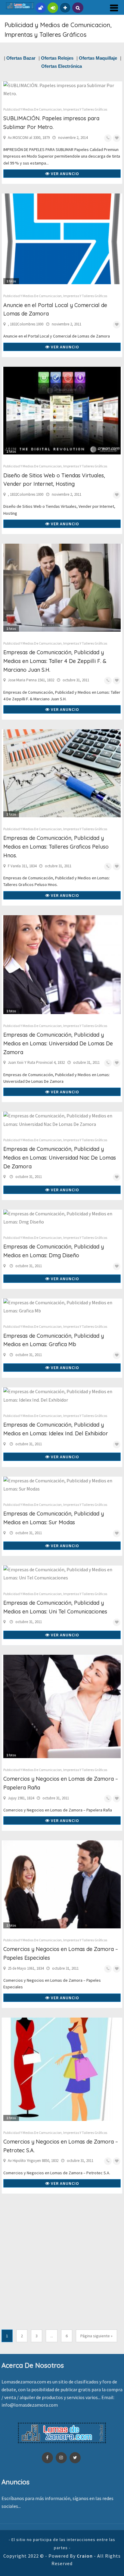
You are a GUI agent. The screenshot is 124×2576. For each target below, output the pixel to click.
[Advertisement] (62, 2265)
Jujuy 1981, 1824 (21, 1798)
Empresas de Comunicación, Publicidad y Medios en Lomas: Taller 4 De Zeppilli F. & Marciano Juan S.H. (55, 661)
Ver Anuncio (64, 174)
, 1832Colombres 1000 (26, 324)
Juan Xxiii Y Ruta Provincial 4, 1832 (36, 1062)
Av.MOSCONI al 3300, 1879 (29, 138)
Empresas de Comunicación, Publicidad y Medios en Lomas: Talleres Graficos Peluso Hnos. (56, 847)
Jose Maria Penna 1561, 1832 (31, 680)
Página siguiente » (96, 2336)
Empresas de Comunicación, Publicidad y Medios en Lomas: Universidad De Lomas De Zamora (58, 1043)
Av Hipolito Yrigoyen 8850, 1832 (33, 2161)
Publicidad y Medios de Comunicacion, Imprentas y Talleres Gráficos (55, 109)
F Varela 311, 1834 (22, 866)
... (52, 2336)
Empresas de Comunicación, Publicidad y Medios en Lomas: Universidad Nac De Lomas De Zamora (60, 1158)
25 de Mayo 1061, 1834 (26, 1968)
